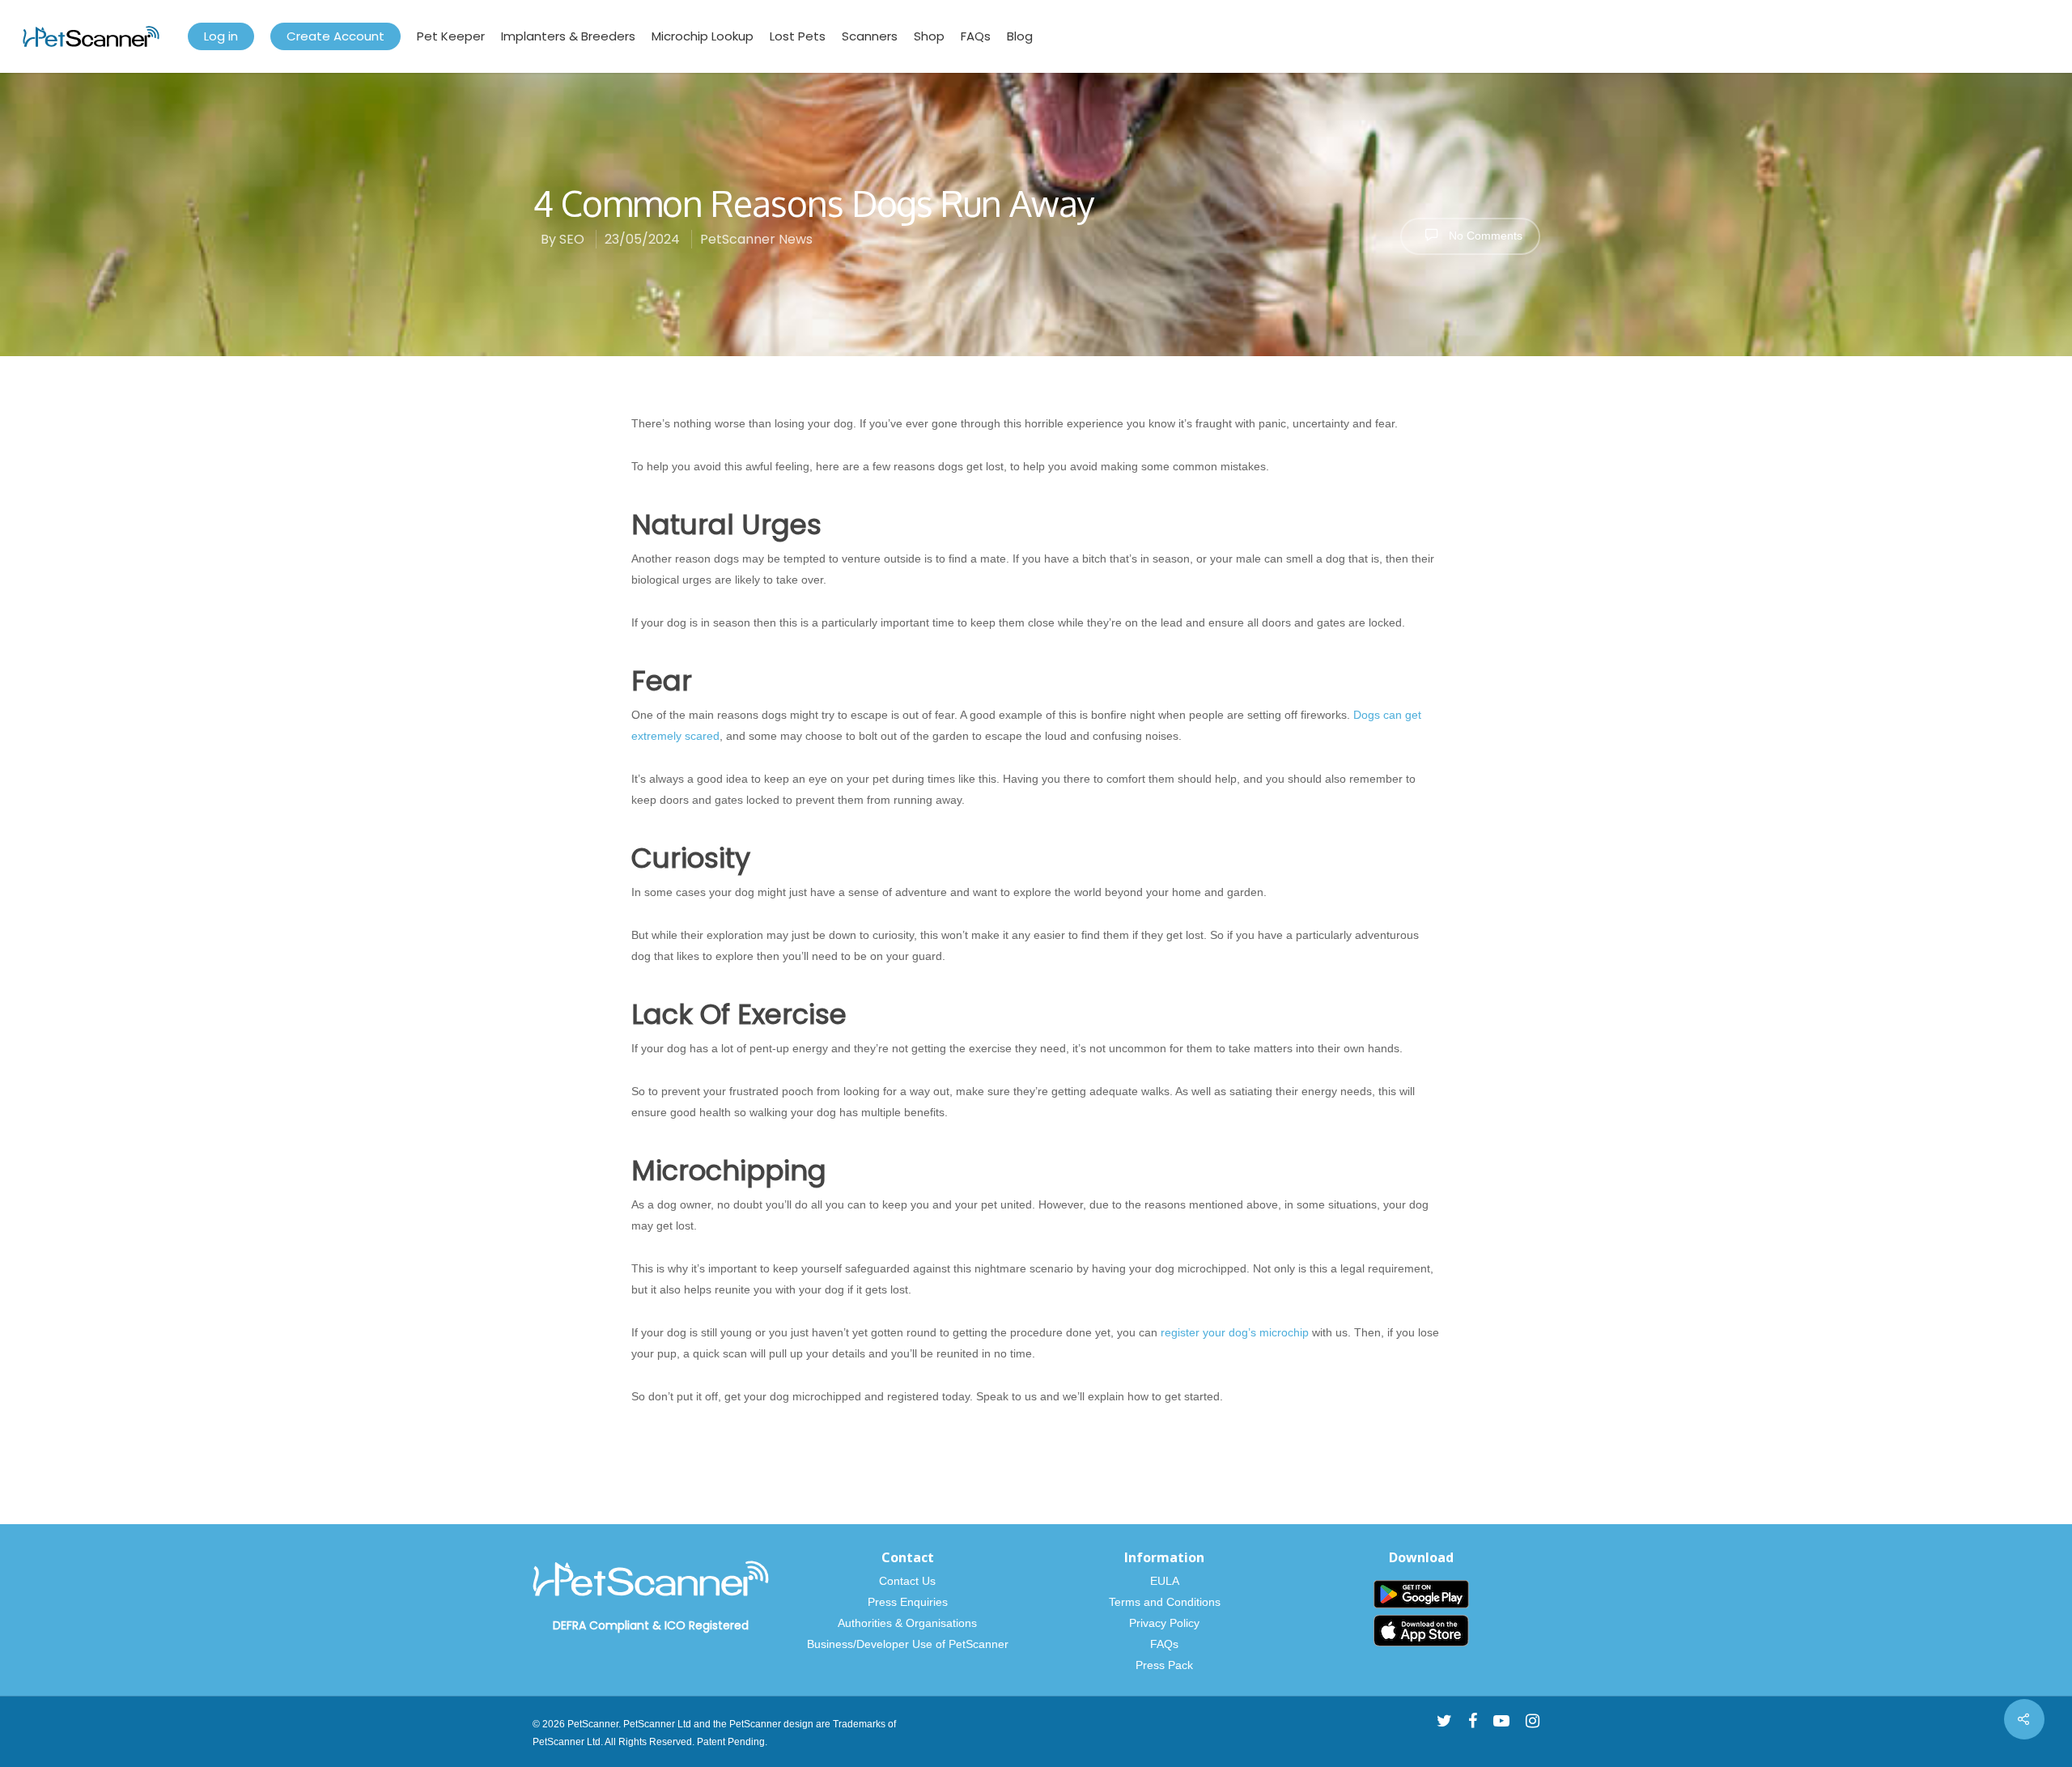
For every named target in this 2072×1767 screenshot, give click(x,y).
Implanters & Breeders (568, 36)
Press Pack (1164, 1665)
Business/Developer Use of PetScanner (908, 1644)
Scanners (870, 36)
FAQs (976, 36)
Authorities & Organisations (907, 1623)
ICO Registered (707, 1625)
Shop (929, 36)
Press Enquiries (908, 1602)
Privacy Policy (1164, 1623)
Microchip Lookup (703, 36)
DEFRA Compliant (601, 1625)
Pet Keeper (451, 36)
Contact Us (907, 1581)
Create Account (335, 36)
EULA (1165, 1581)
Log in (221, 36)
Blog (1020, 36)
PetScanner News (756, 239)
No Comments (1484, 236)
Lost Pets (798, 36)
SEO (572, 239)
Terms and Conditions (1165, 1602)
